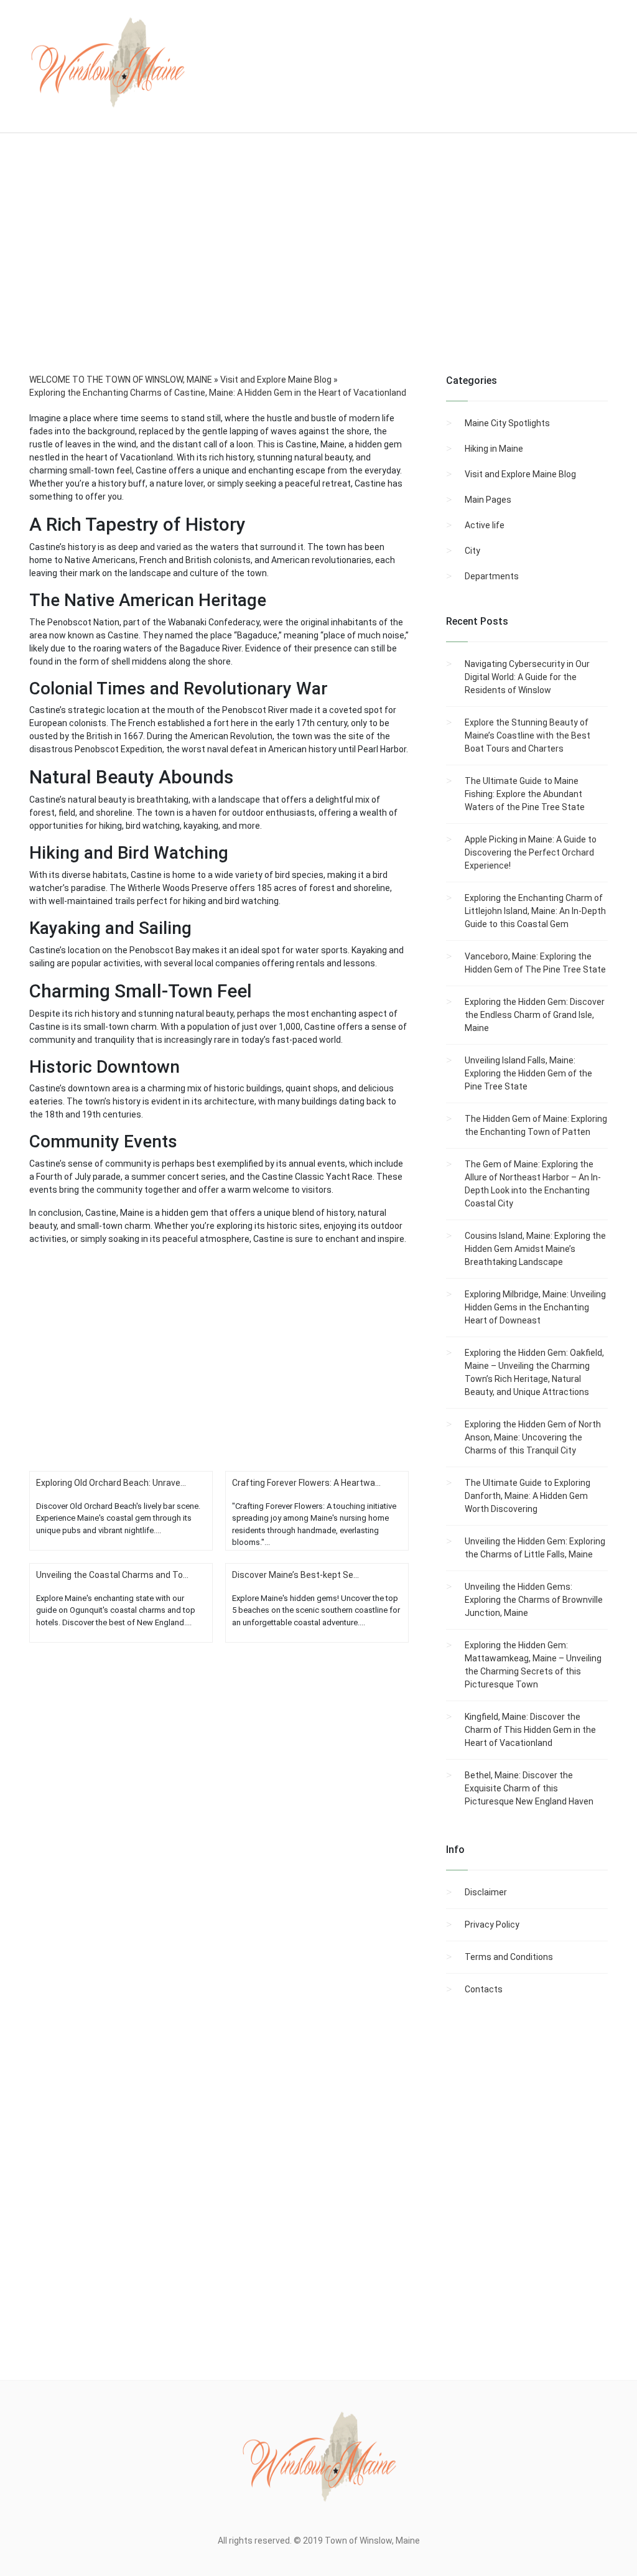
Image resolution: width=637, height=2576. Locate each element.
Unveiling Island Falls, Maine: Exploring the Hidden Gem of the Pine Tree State (528, 1073)
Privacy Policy (492, 1925)
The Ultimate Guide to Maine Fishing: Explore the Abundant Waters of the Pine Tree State (525, 794)
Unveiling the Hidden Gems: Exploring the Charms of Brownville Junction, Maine (534, 1600)
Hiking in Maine (494, 449)
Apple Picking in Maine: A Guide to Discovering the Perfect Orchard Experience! (531, 852)
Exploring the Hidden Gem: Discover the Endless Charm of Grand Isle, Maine (535, 1015)
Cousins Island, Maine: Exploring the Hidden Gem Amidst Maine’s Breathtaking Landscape (535, 1249)
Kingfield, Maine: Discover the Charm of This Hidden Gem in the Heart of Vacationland (530, 1730)
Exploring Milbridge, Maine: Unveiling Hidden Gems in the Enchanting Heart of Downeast (535, 1307)
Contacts (484, 1989)
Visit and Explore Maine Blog (520, 474)
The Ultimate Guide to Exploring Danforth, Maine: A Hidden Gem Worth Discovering (528, 1496)
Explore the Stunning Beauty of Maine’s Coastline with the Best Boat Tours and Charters (528, 735)
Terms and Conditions (509, 1957)
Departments (492, 576)
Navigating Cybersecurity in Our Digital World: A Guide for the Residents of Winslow (527, 677)
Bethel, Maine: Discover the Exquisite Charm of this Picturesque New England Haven (529, 1788)
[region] (318, 270)
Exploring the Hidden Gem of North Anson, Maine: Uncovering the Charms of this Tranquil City (533, 1437)
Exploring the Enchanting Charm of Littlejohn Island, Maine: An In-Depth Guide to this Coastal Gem (535, 911)
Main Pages (488, 500)
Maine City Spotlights (507, 423)
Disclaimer (486, 1892)
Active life (485, 525)
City (472, 551)
